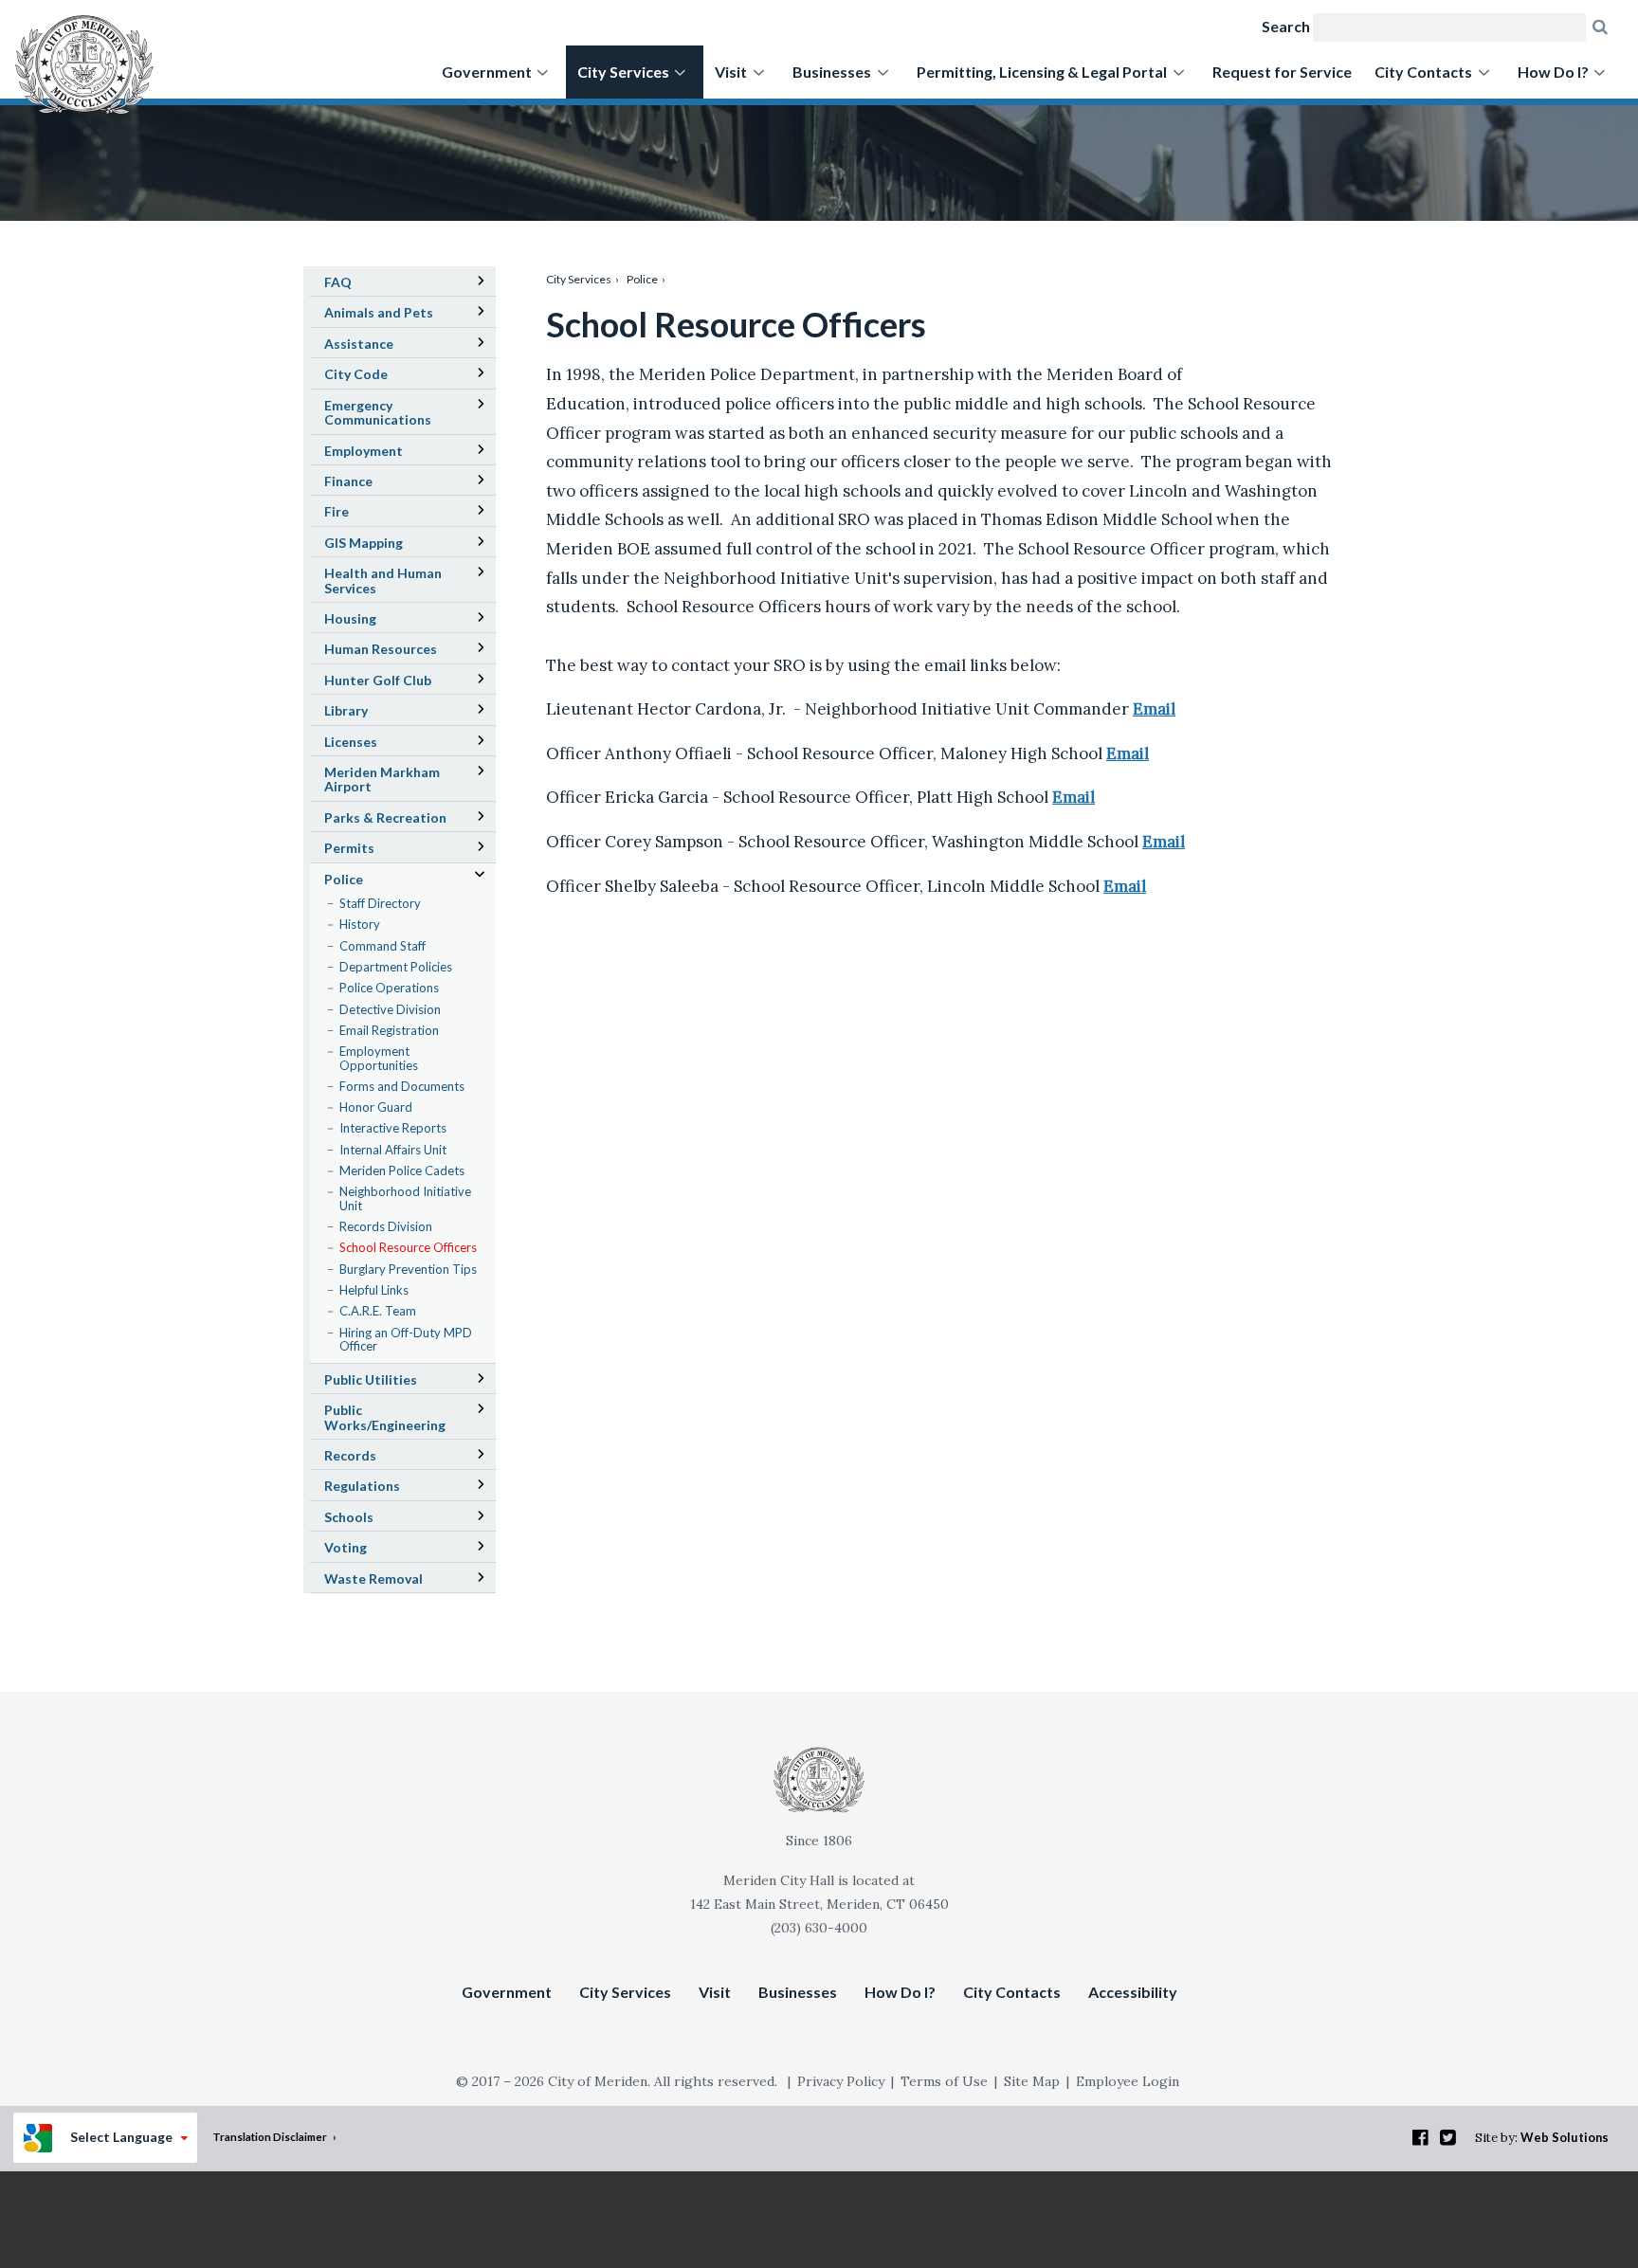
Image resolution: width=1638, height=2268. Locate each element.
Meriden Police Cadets (402, 1170)
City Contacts (1423, 72)
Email (1154, 709)
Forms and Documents (402, 1086)
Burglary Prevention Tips (408, 1269)
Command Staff (382, 946)
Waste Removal (373, 1579)
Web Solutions (1565, 2137)
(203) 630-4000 (819, 1928)
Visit (731, 72)
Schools (375, 1519)
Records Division (386, 1226)
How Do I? (1553, 72)
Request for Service (1282, 72)
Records (350, 1455)
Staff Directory (380, 903)
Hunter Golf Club (404, 682)
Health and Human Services (383, 580)
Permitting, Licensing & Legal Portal (1042, 72)
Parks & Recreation (385, 817)
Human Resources (381, 649)
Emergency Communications (378, 412)
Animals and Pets (379, 312)
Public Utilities (371, 1379)
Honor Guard (376, 1107)
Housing (350, 618)
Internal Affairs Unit (393, 1150)
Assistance (359, 344)
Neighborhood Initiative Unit (405, 1198)
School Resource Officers (408, 1247)
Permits (349, 848)
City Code (382, 376)
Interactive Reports (393, 1128)
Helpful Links (374, 1290)
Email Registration (389, 1030)
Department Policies (396, 967)
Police (642, 279)
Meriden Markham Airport (382, 782)
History (360, 924)
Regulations (362, 1486)
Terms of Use (944, 2081)
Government (487, 72)
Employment (364, 451)
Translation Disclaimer (270, 2136)
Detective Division (390, 1009)
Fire (337, 511)
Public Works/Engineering (385, 1417)
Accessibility (1133, 1992)
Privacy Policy (841, 2081)
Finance (348, 481)
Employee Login (1128, 2081)
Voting (346, 1547)
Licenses (351, 742)
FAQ (338, 282)
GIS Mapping (390, 545)
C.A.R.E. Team (378, 1311)
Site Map (1032, 2081)
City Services (623, 72)
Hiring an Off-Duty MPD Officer (406, 1339)
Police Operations (389, 988)
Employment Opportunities (379, 1058)
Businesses (832, 72)
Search (1286, 26)
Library (373, 713)
